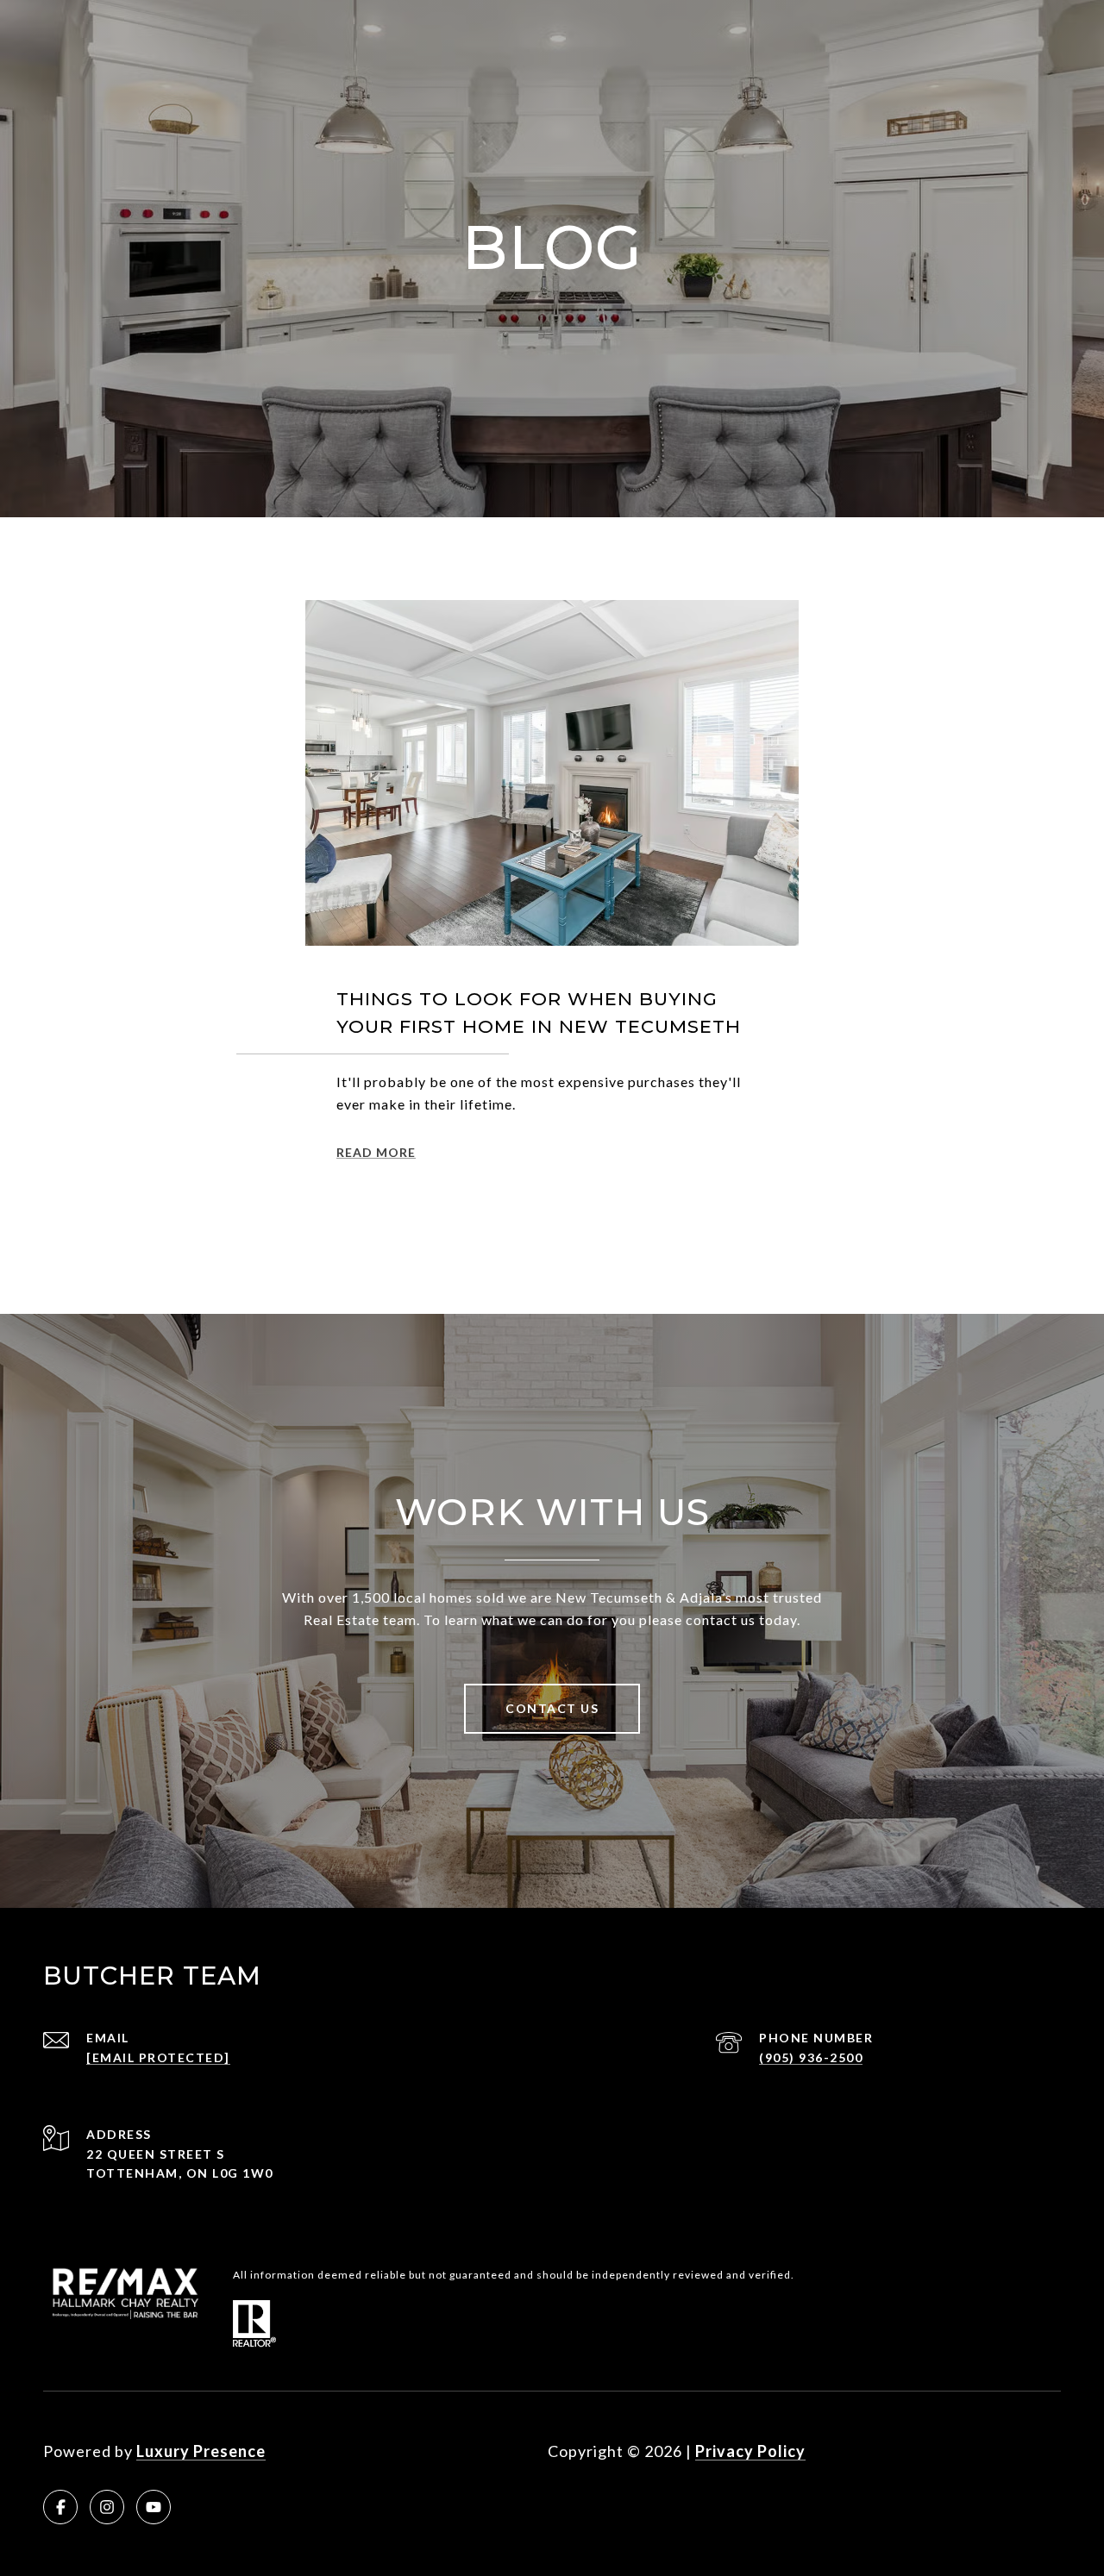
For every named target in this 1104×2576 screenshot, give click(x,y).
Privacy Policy (750, 2451)
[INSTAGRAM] (107, 2507)
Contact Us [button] (552, 1708)
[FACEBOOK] (60, 2507)
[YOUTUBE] (154, 2507)
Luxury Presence (201, 2451)
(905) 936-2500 (811, 2057)
